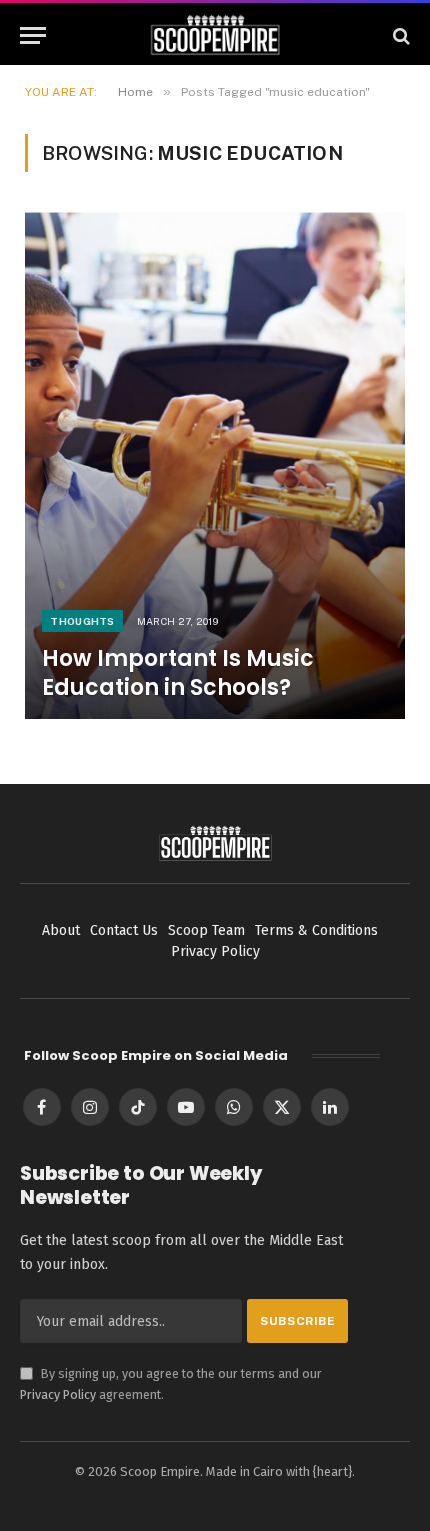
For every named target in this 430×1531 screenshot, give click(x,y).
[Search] (399, 35)
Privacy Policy (58, 1394)
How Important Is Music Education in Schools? (178, 672)
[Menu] (33, 35)
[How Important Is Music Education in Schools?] (215, 465)
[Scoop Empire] (215, 35)
